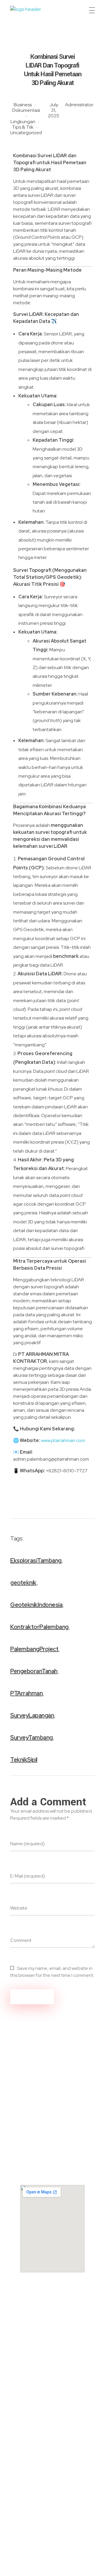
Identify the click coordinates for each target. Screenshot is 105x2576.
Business (23, 105)
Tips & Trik (23, 127)
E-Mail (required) (28, 1876)
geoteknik (23, 1583)
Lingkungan (23, 122)
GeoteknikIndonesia (36, 1605)
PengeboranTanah (34, 1671)
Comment (21, 1940)
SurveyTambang (32, 1738)
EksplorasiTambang (36, 1561)
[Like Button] (78, 1537)
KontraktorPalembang (39, 1627)
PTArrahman (26, 1693)
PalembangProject (34, 1649)
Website (19, 1908)
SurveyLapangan (32, 1715)
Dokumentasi (26, 110)
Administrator (79, 105)
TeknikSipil (24, 1760)
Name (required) (27, 1844)
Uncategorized (26, 133)
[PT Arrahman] (33, 12)
